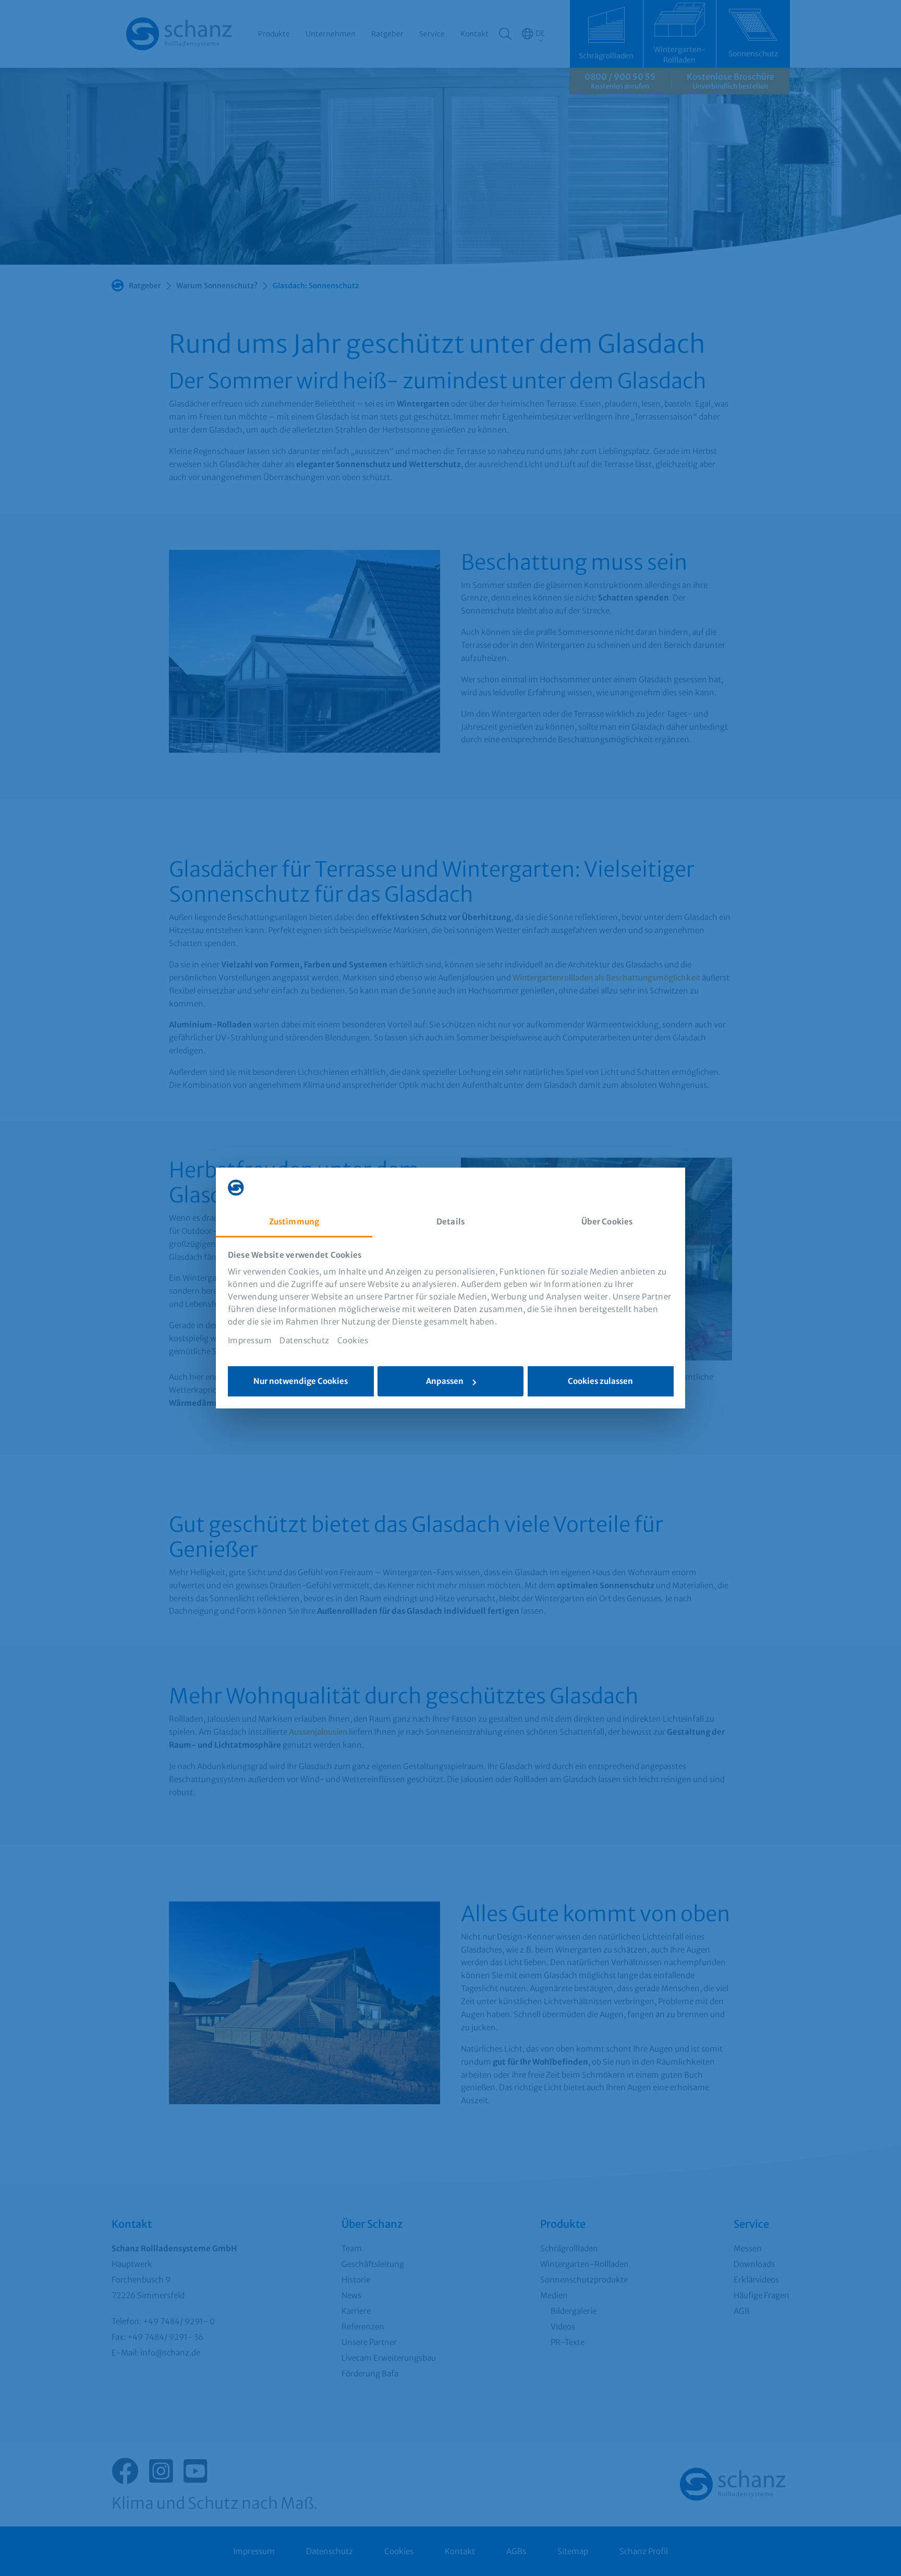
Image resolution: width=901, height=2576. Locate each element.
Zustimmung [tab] (294, 1222)
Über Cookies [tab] (607, 1222)
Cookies (353, 1340)
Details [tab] (451, 1222)
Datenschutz (305, 1340)
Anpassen (445, 1381)
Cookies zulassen (600, 1381)
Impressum (250, 1340)
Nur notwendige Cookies (301, 1381)
